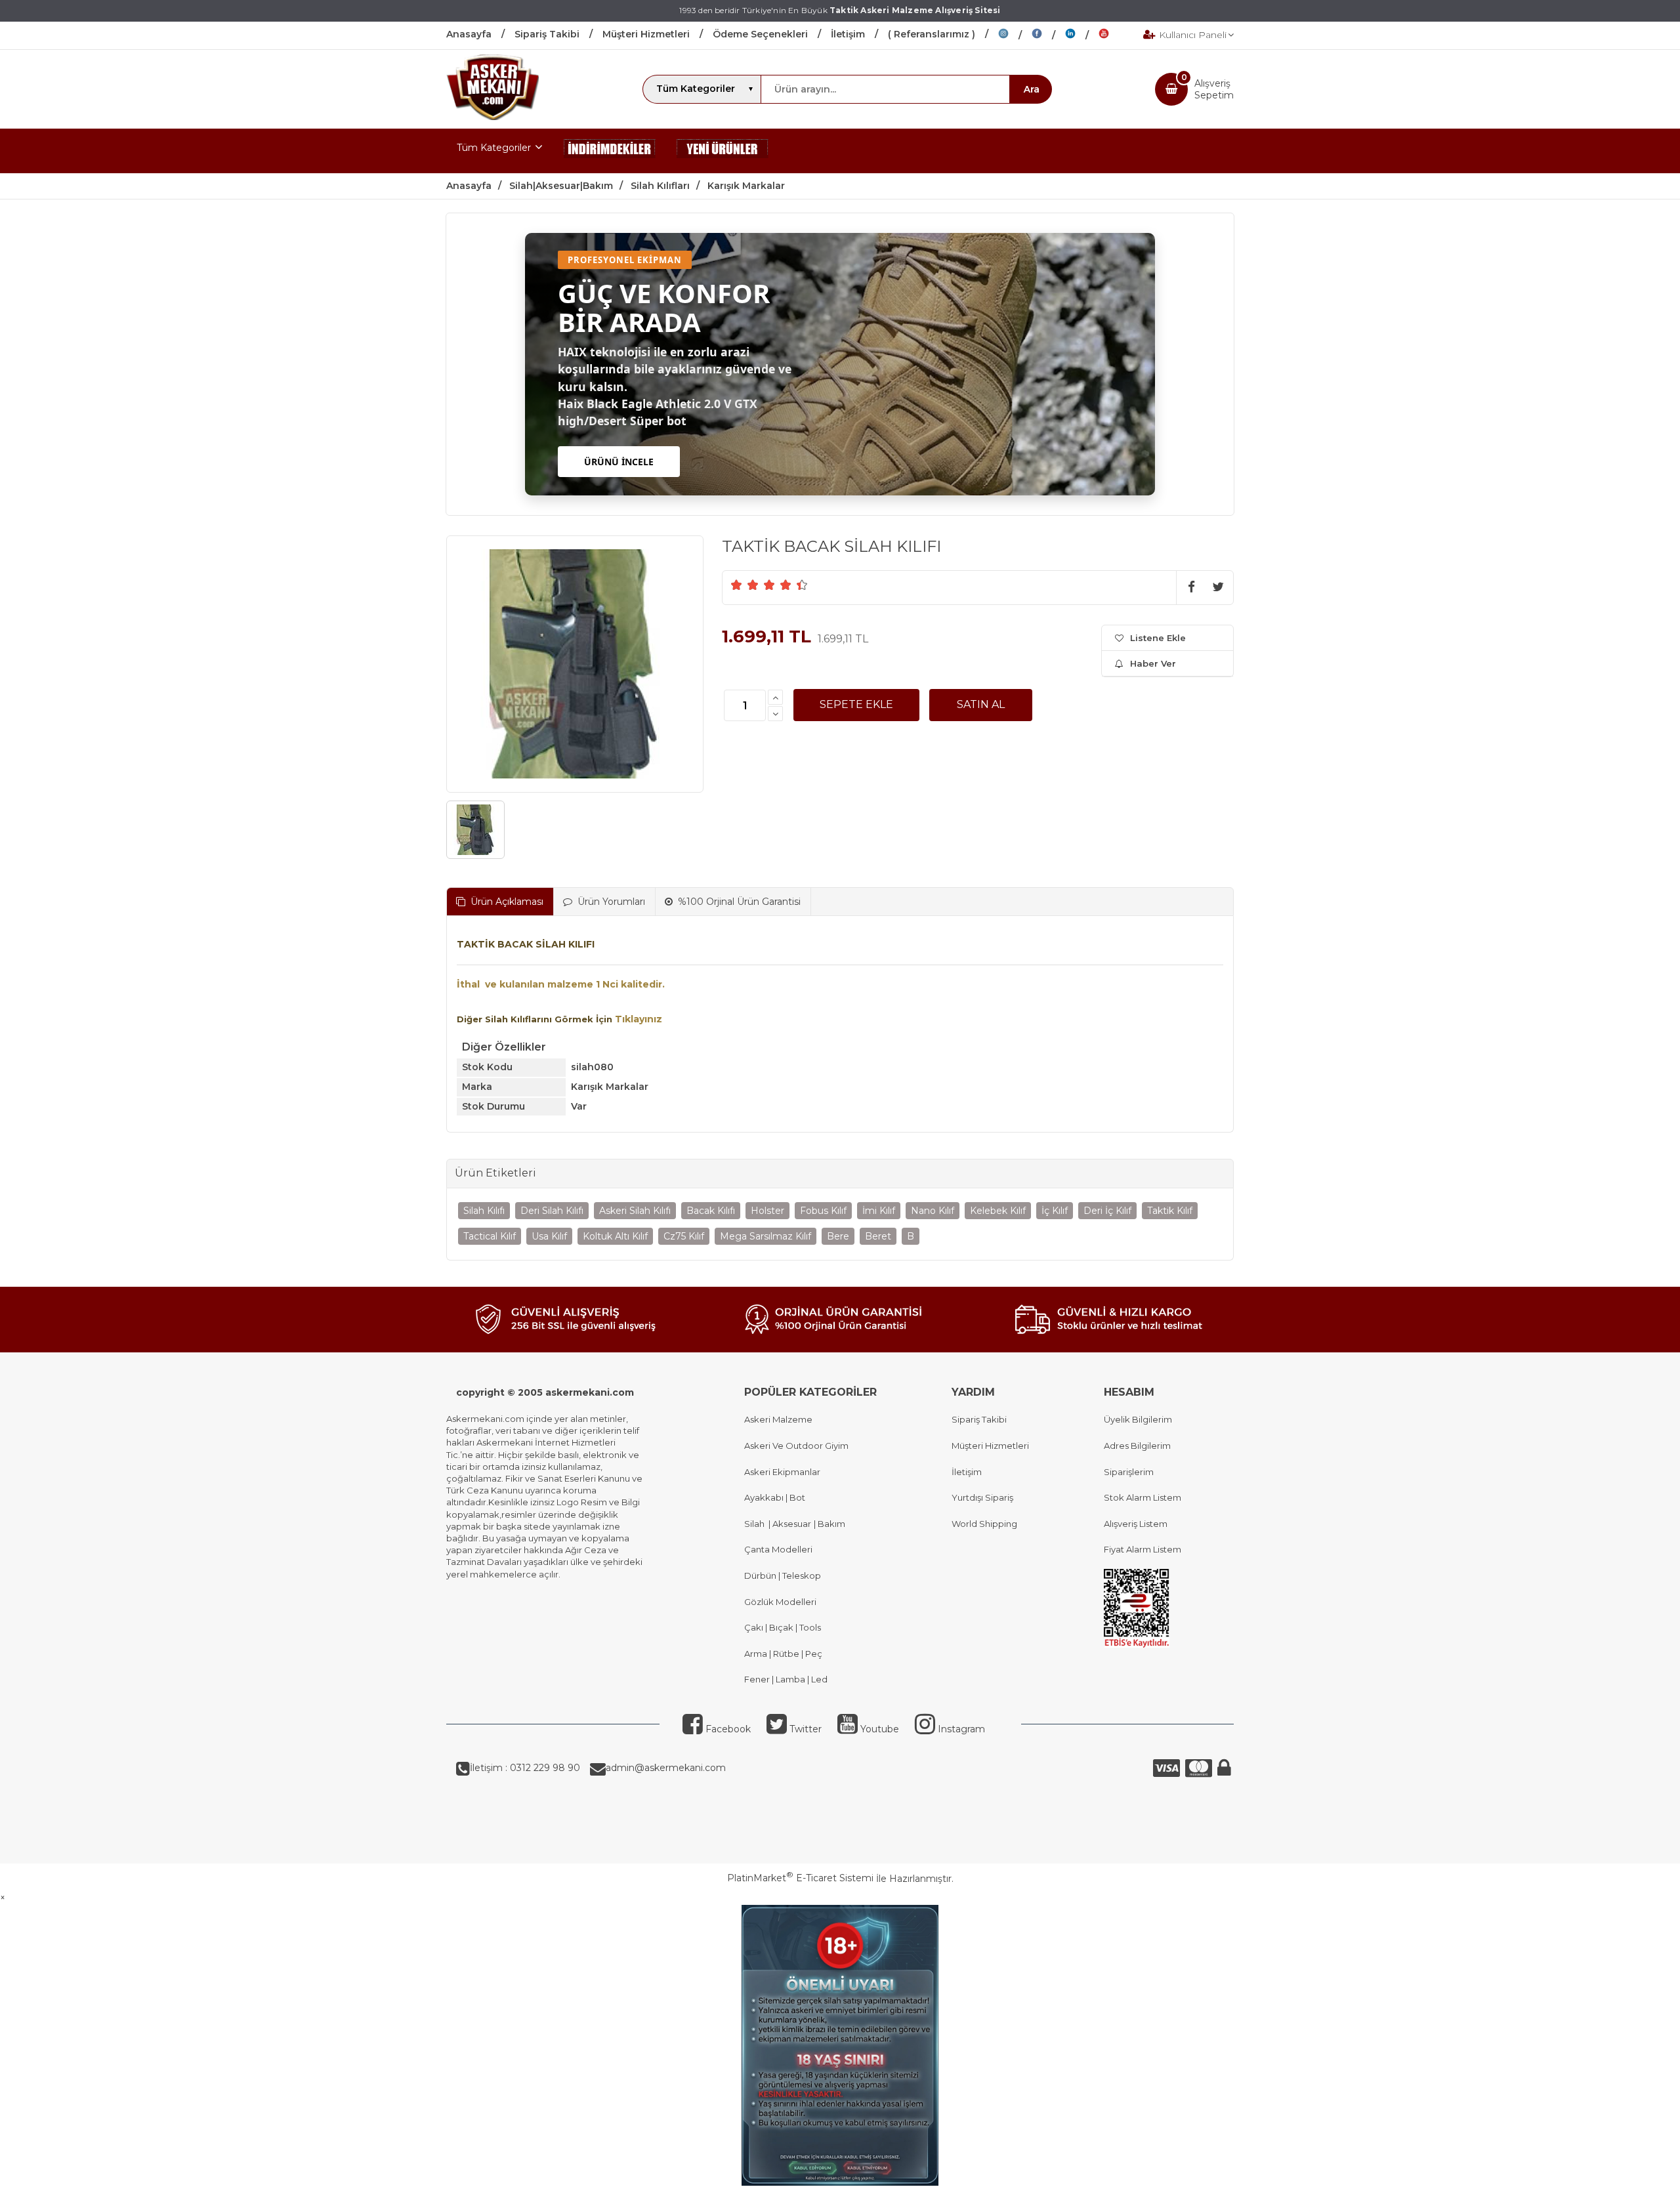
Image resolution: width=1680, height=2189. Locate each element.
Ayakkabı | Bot (775, 1497)
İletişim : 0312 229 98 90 (525, 1768)
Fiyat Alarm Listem (1143, 1549)
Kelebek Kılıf (998, 1211)
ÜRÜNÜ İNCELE (619, 462)
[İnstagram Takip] (1015, 35)
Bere (838, 1236)
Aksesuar (791, 1524)
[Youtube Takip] (1114, 35)
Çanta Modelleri (778, 1549)
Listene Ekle (1158, 638)
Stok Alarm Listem (1143, 1497)
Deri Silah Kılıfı (552, 1211)
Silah (756, 1524)
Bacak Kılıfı (711, 1211)
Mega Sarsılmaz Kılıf (766, 1236)
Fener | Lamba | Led (786, 1679)
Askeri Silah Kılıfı (635, 1211)
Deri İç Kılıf (1107, 1211)
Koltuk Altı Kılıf (615, 1236)
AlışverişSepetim (1214, 89)
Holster (767, 1211)
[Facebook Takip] (1048, 35)
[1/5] (737, 585)
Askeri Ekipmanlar (782, 1472)
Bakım (830, 1524)
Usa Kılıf (549, 1236)
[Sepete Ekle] (856, 705)
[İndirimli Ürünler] (610, 151)
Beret (878, 1236)
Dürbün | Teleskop (783, 1575)
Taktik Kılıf (1170, 1211)
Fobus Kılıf (823, 1211)
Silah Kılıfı (484, 1211)
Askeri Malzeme (778, 1419)
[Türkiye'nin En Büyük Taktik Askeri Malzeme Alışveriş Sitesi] (493, 117)
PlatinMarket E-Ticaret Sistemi (800, 1878)
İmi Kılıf (879, 1211)
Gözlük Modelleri (780, 1602)
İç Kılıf (1055, 1211)
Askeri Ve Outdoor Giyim (796, 1446)
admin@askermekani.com (666, 1768)
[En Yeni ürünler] (723, 151)
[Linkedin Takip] (1082, 35)
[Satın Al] (981, 705)
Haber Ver (1153, 663)
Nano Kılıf (933, 1211)
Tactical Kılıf (490, 1236)
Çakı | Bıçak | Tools (783, 1627)
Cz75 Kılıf (684, 1236)
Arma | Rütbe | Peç (783, 1654)
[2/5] (745, 585)
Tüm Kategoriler (494, 148)
